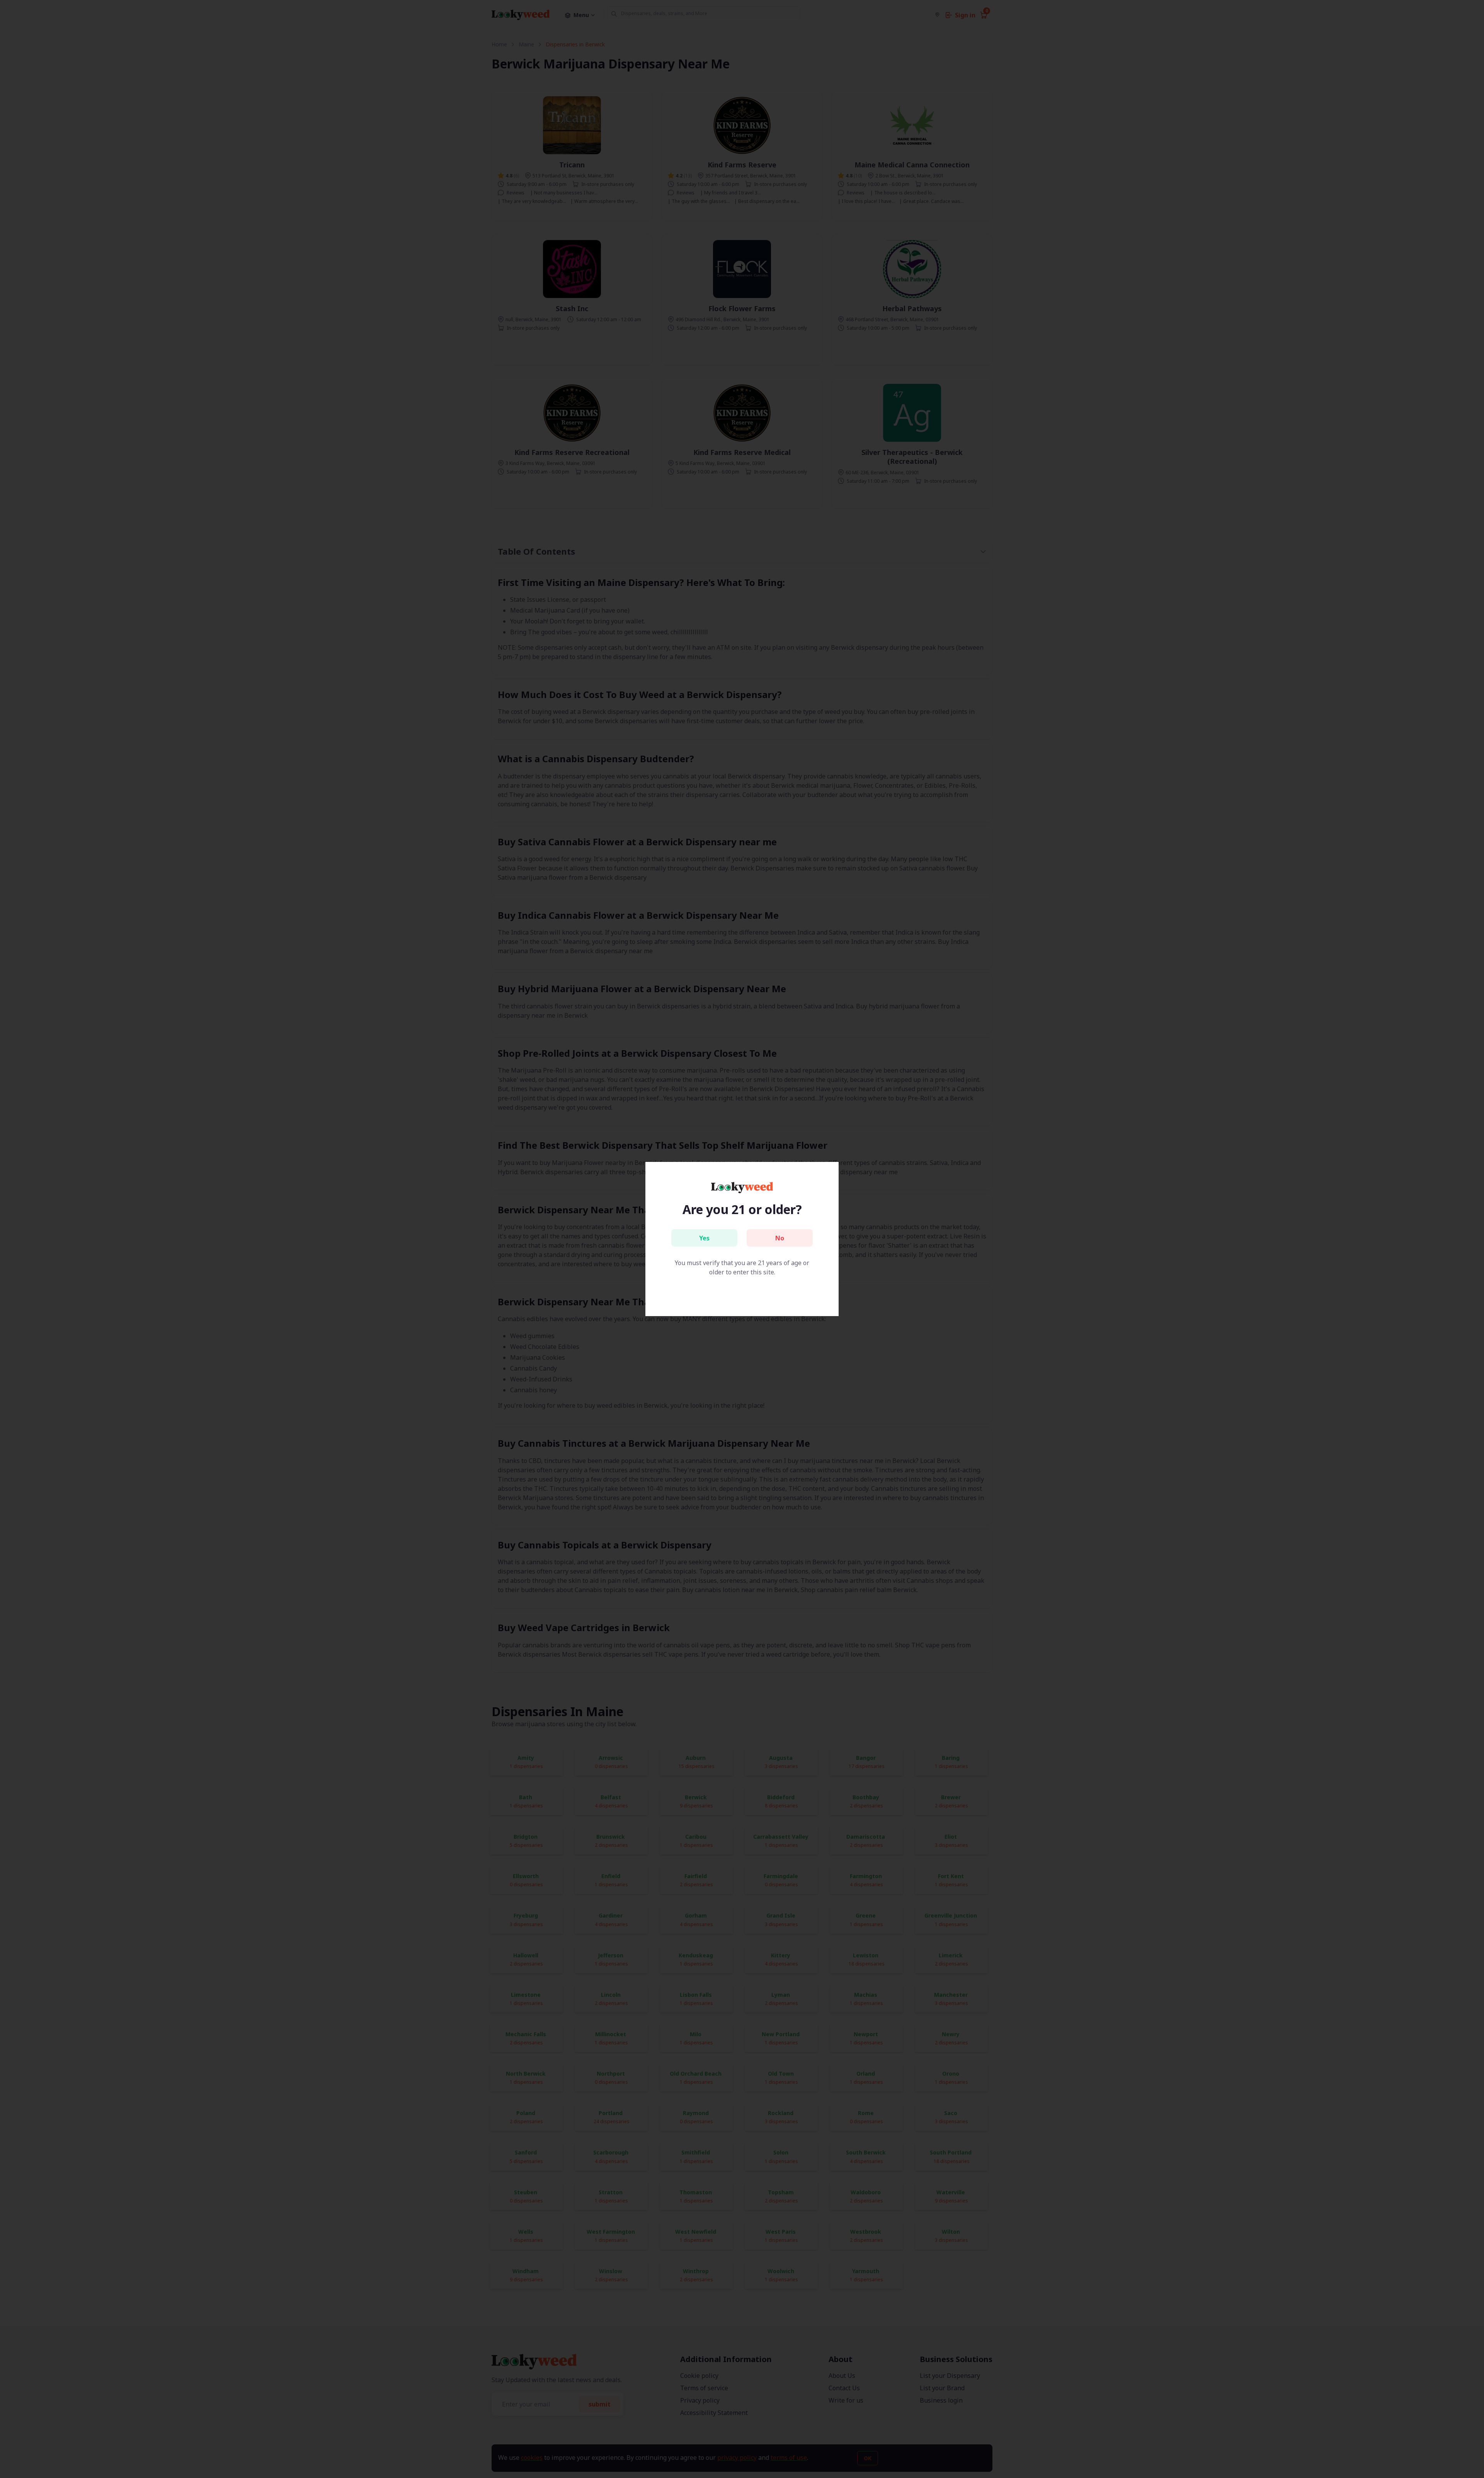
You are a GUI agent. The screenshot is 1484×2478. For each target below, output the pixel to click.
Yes (704, 1238)
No (780, 1238)
